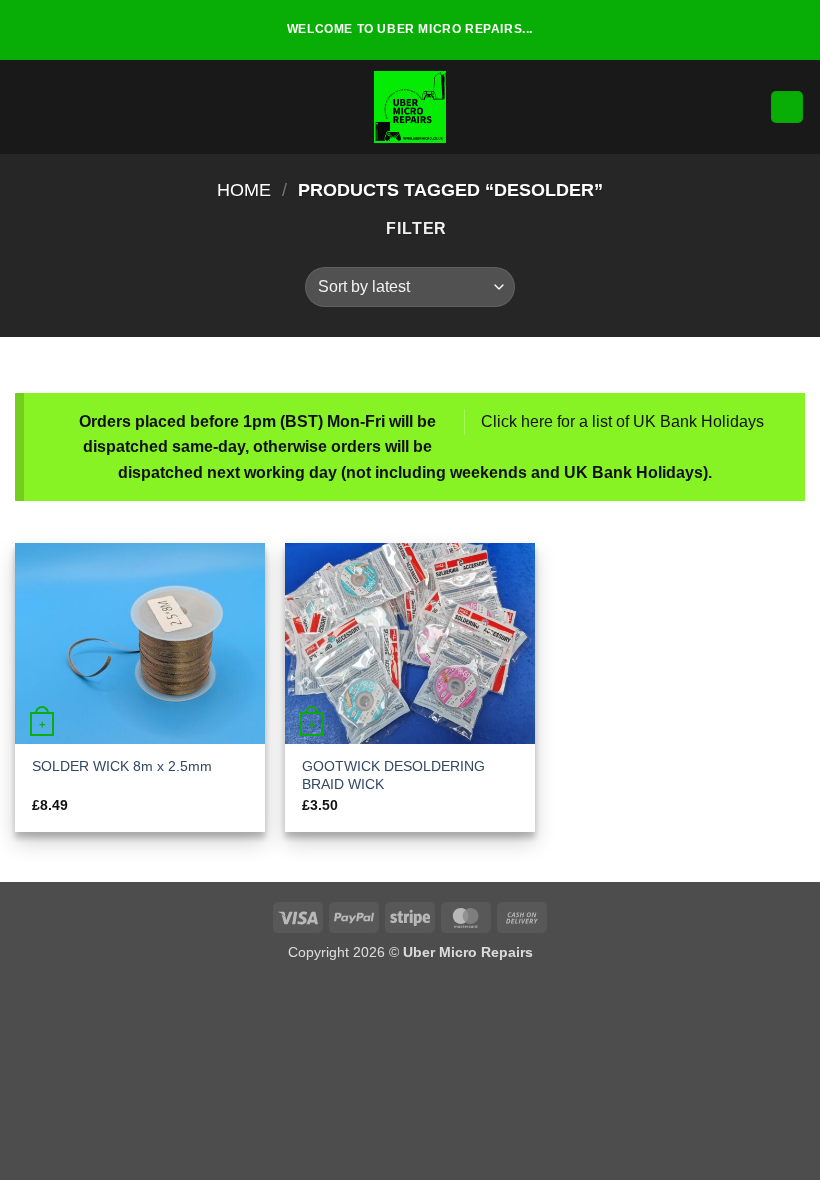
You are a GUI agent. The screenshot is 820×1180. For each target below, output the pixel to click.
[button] (27, 106)
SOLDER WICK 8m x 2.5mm (122, 766)
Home (244, 189)
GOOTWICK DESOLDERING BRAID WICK (393, 775)
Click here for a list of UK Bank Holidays (622, 421)
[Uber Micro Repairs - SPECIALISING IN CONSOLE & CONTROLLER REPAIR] (410, 107)
